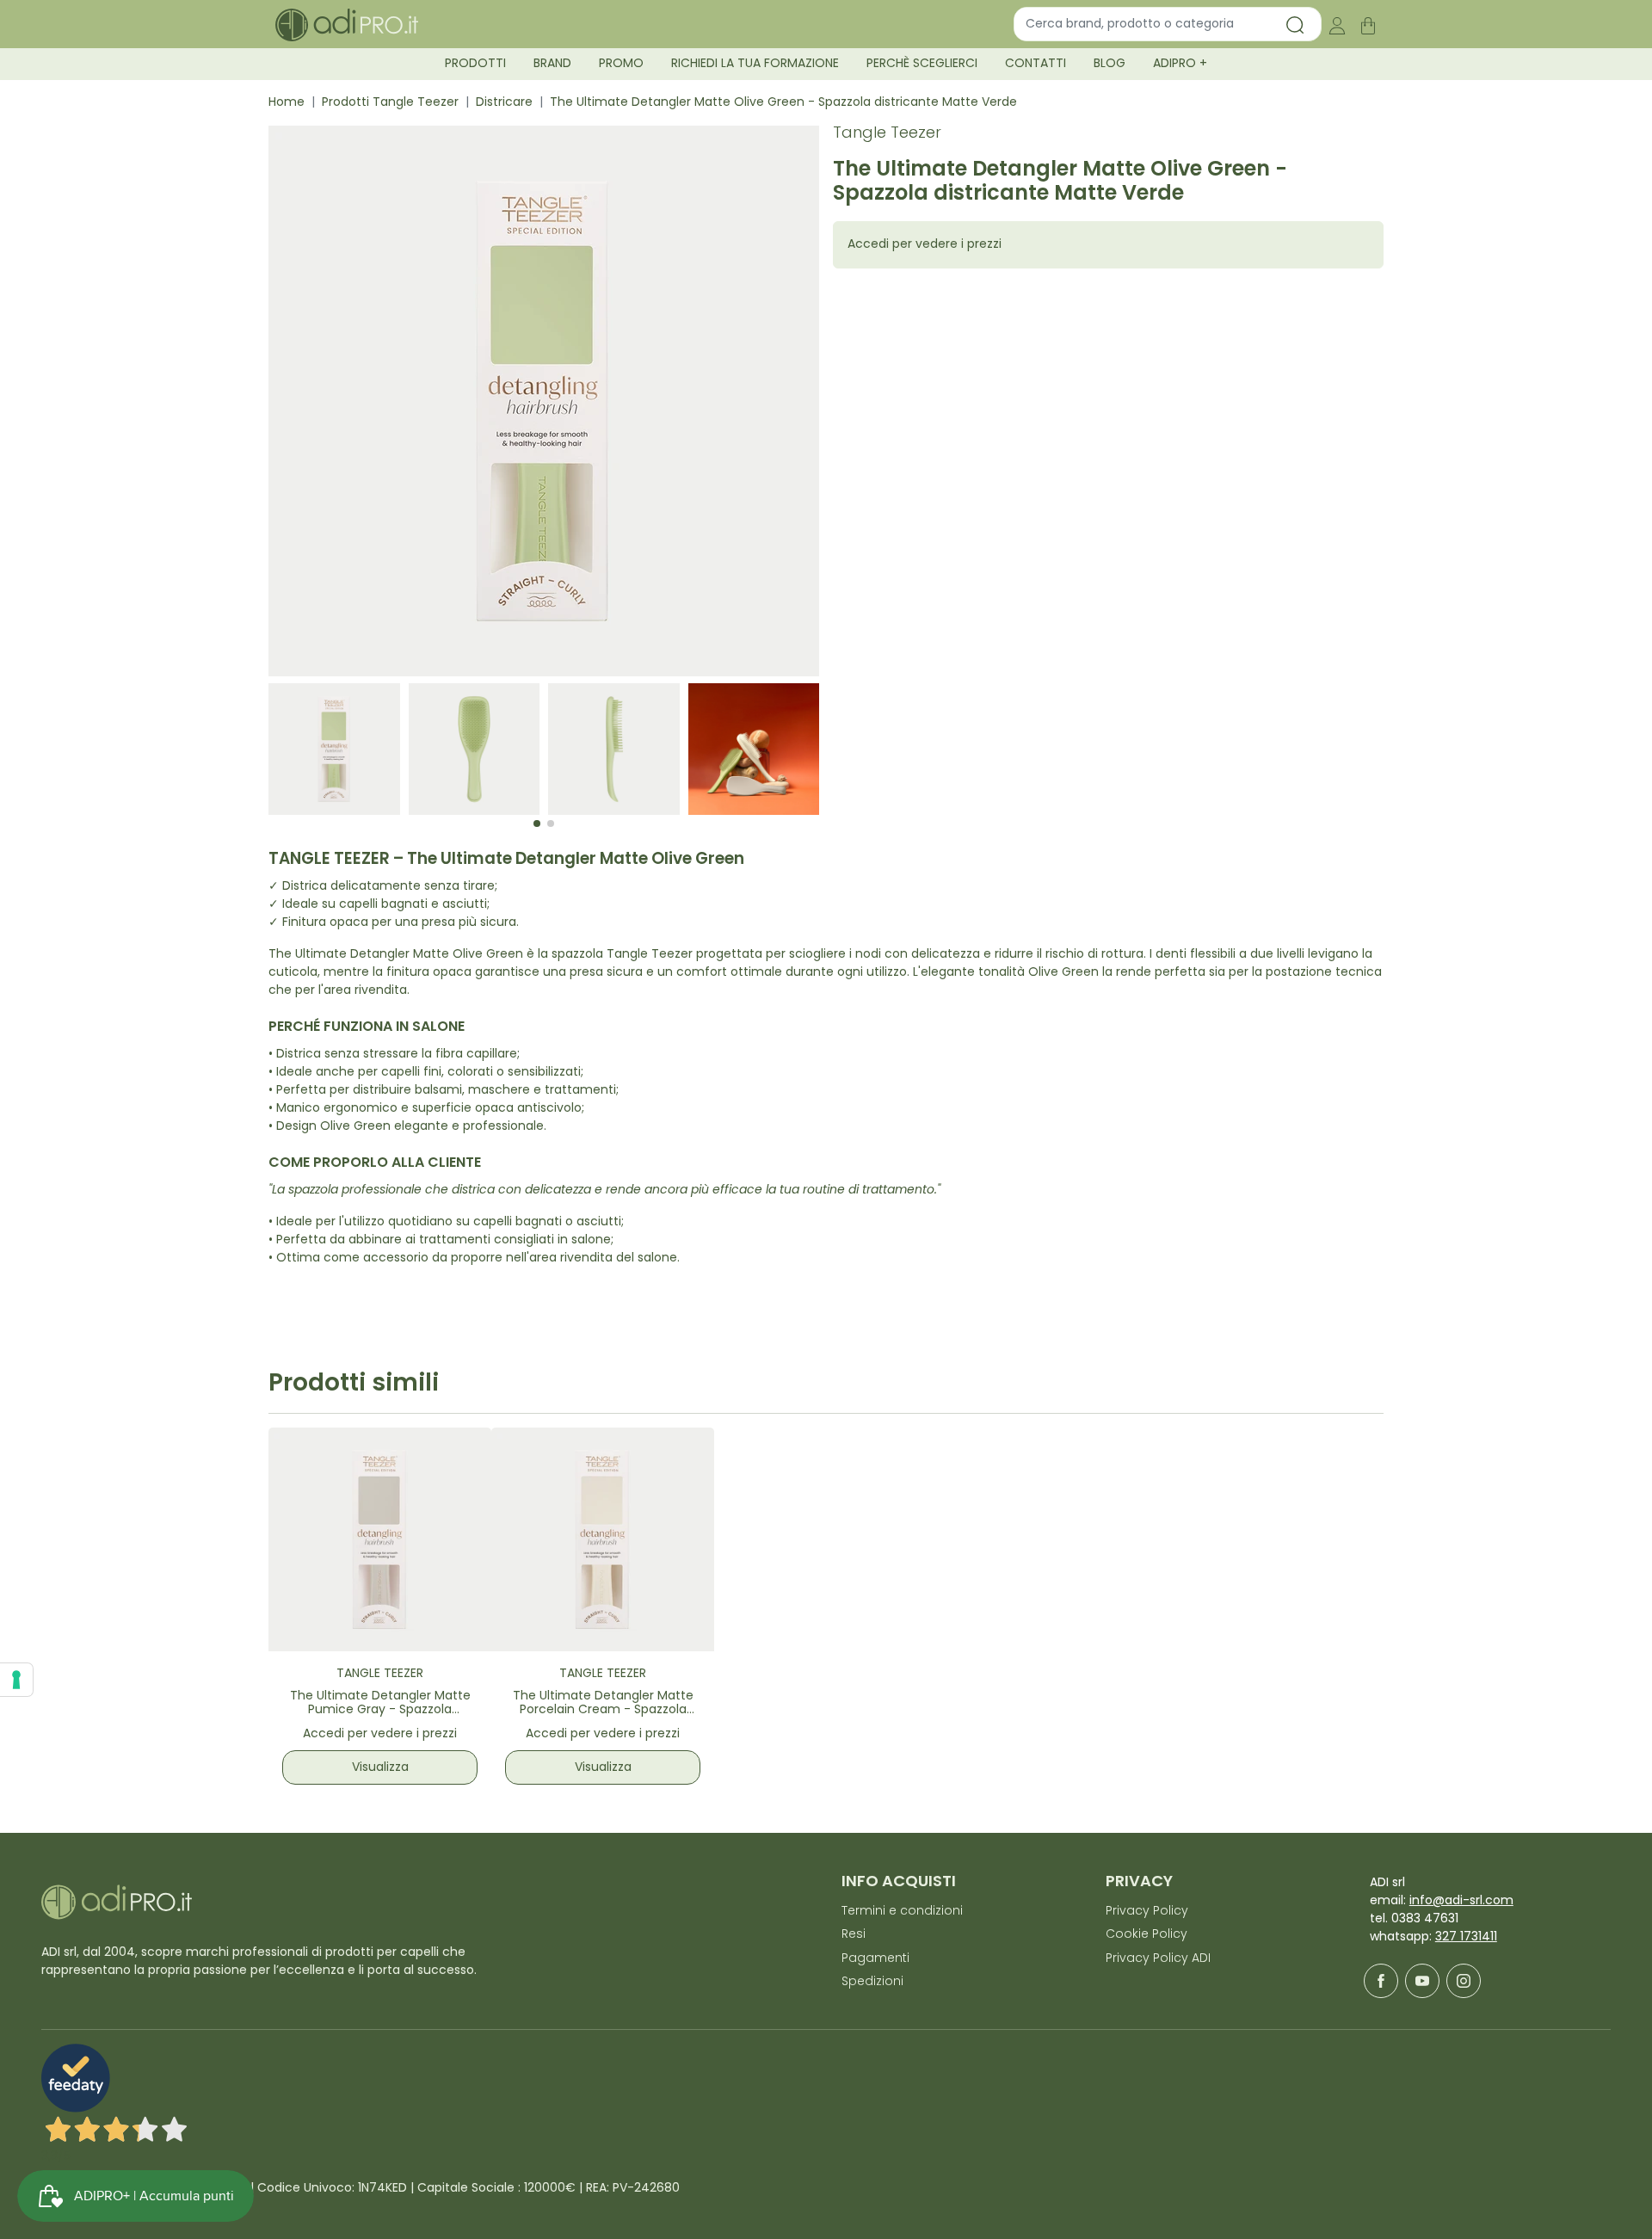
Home (287, 103)
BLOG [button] (1110, 64)
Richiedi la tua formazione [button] (755, 64)
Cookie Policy (1147, 1935)
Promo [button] (621, 64)
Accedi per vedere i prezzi (925, 245)
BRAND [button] (552, 64)
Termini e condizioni (902, 1912)
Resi (854, 1935)
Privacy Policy (1147, 1912)
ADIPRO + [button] (1180, 64)
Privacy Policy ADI (1158, 1959)
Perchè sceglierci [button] (922, 64)
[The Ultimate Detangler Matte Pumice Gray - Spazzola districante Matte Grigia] (380, 1539)
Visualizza (380, 1768)
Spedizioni (872, 1982)
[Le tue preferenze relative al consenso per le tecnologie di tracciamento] (16, 1680)
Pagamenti (875, 1959)
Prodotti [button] (475, 64)
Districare (504, 103)
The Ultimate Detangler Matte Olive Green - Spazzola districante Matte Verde (783, 103)
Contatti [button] (1036, 64)
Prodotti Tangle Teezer (390, 103)
